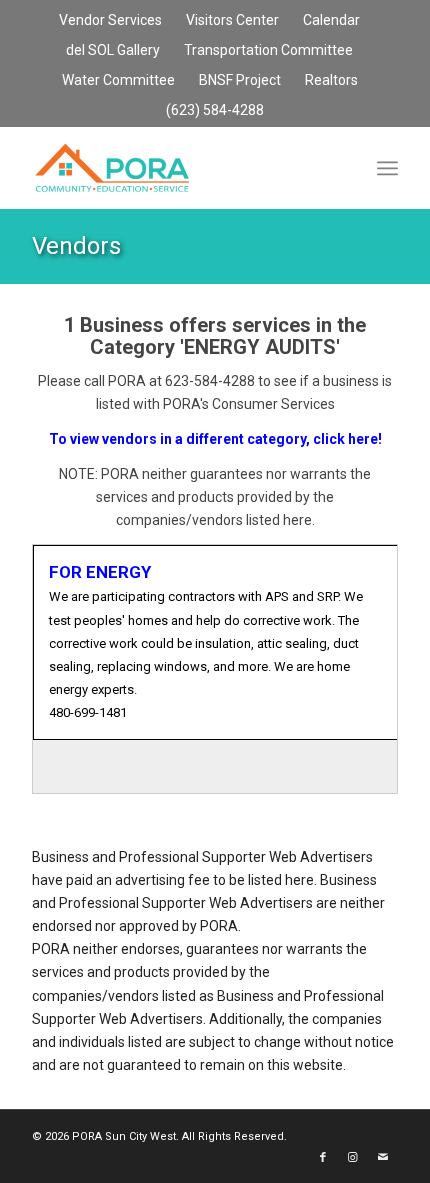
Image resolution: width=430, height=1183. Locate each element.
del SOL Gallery (113, 50)
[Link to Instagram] (353, 1158)
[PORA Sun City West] (178, 168)
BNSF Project (240, 80)
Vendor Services (110, 20)
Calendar (331, 20)
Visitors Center (232, 20)
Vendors (76, 246)
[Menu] (387, 168)
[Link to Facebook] (323, 1158)
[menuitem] (111, 21)
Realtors (331, 80)
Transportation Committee (268, 50)
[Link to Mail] (383, 1158)
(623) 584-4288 (215, 110)
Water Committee (118, 80)
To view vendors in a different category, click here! (215, 439)
